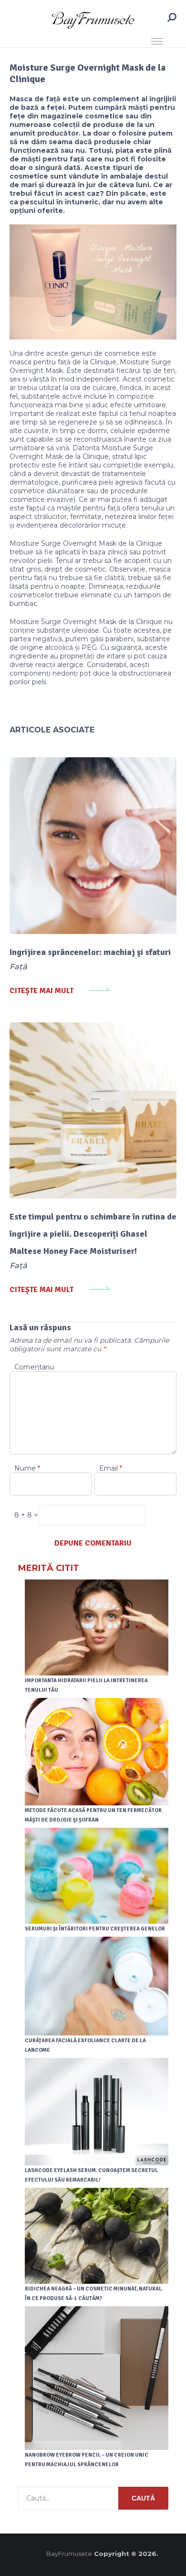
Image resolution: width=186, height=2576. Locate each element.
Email (111, 1468)
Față (18, 967)
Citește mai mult (41, 991)
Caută (143, 2498)
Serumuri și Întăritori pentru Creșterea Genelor (95, 1929)
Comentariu (34, 1367)
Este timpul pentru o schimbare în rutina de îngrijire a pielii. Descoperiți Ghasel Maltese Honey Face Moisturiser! (93, 1234)
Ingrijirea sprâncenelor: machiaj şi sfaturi (90, 952)
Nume (27, 1468)
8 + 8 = (27, 1515)
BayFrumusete (69, 2554)
